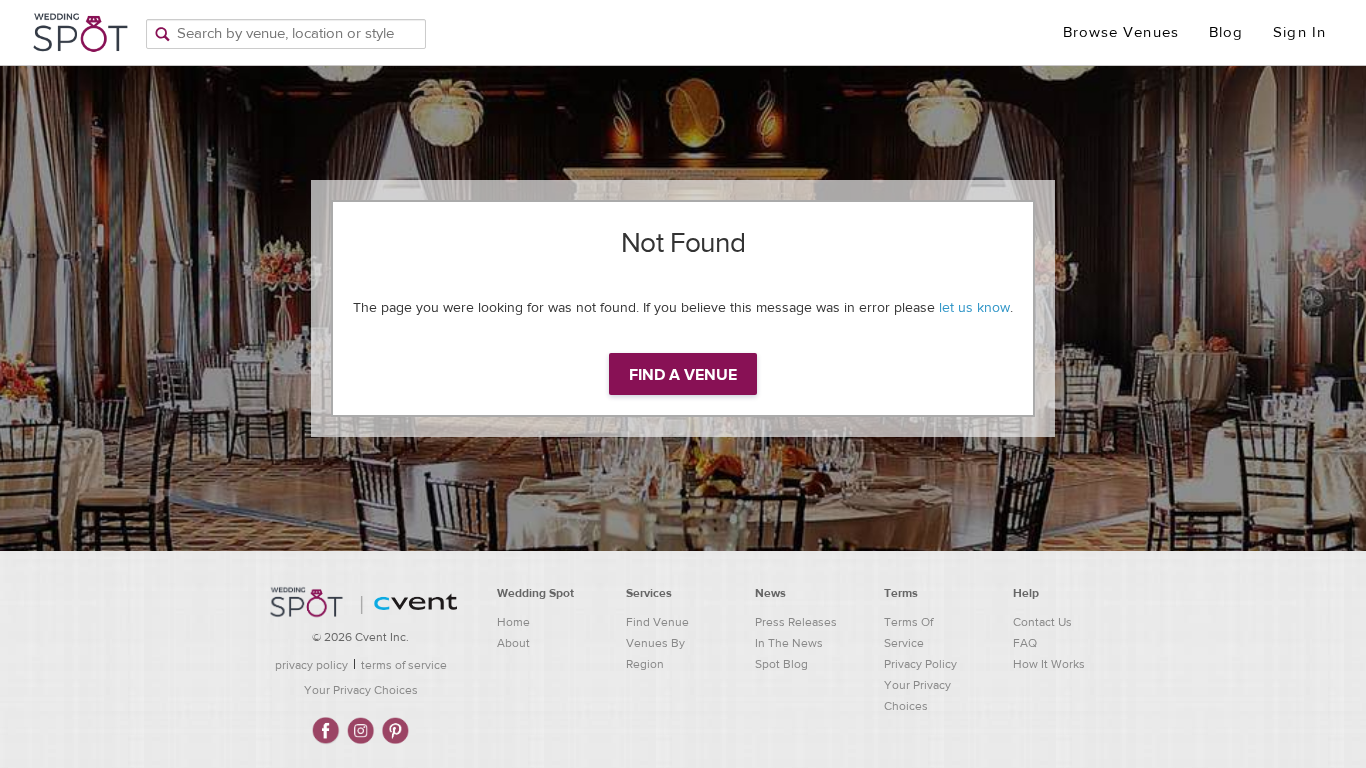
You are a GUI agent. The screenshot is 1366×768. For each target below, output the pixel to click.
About (513, 643)
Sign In (1299, 32)
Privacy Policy (920, 664)
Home (513, 622)
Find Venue (657, 622)
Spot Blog (781, 664)
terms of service (404, 665)
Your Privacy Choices (361, 690)
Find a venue (683, 375)
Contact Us (1042, 622)
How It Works (1049, 664)
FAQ (1025, 643)
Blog (1226, 32)
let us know (974, 308)
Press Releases (796, 622)
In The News (789, 643)
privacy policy (311, 665)
